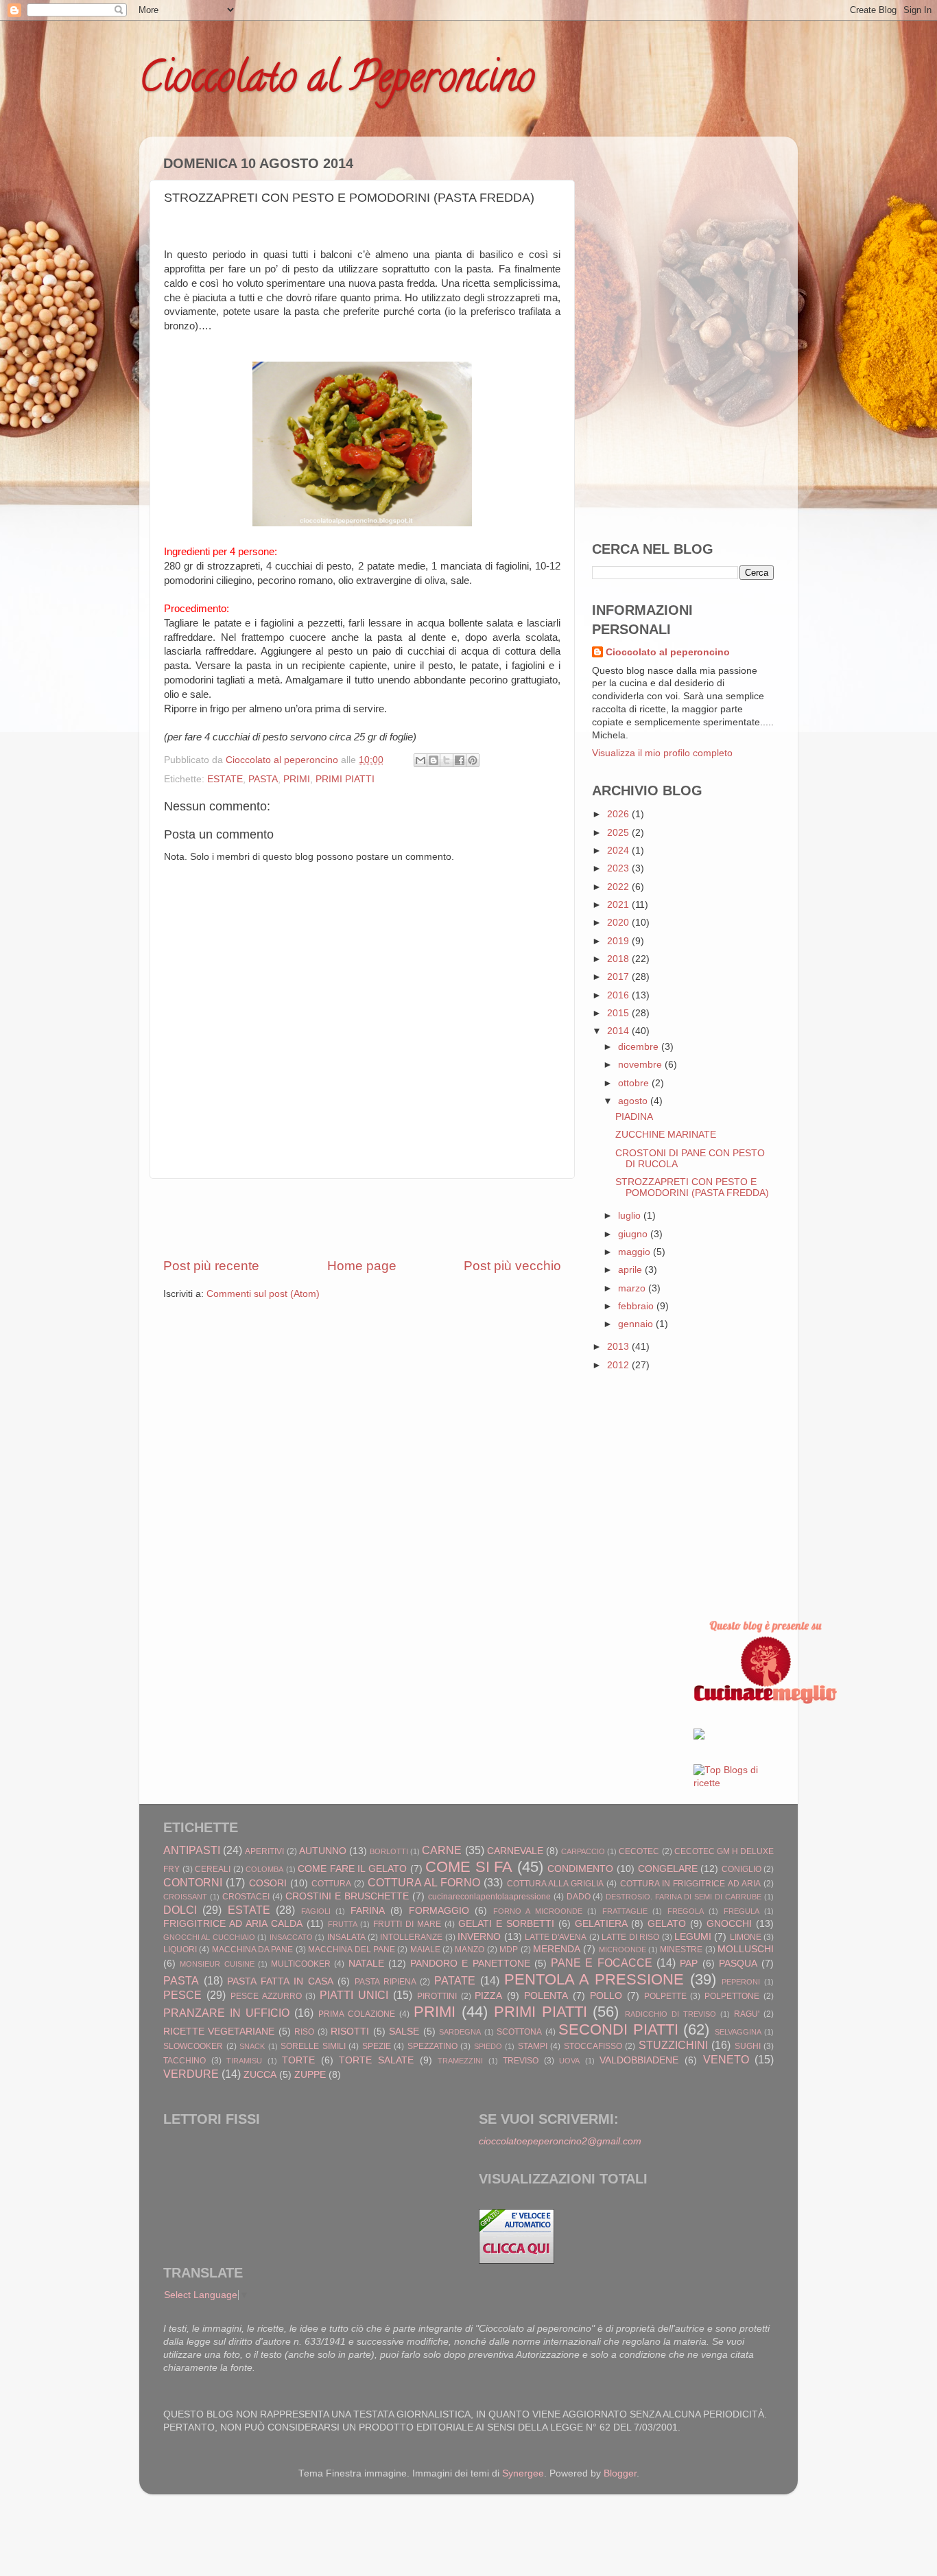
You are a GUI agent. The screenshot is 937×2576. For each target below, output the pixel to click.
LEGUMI (693, 1937)
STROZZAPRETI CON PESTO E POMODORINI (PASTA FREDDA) (692, 1187)
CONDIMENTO (580, 1869)
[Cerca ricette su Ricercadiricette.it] (734, 1783)
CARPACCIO (583, 1851)
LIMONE (746, 1937)
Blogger (620, 2473)
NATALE (366, 1964)
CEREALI (213, 1869)
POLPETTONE (732, 1996)
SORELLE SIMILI (313, 2046)
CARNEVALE (515, 1851)
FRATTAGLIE (625, 1911)
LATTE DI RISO (630, 1937)
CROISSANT (185, 1897)
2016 (619, 995)
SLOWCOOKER (193, 2046)
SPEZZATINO (432, 2046)
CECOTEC (639, 1851)
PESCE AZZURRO (266, 1996)
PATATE (455, 1980)
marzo (633, 1288)
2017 (619, 977)
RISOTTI (350, 2031)
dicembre (640, 1047)
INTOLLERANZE (411, 1937)
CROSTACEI (246, 1897)
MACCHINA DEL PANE (352, 1949)
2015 (619, 1013)
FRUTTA (343, 1924)
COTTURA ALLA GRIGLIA (556, 1884)
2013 (619, 1347)
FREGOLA (686, 1911)
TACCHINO (185, 2061)
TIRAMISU (244, 2061)
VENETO (726, 2059)
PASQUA (738, 1964)
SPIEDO (488, 2046)
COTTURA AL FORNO (424, 1882)
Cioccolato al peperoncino (668, 652)
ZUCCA (260, 2075)
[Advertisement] (362, 1218)
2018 (619, 959)
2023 (619, 868)
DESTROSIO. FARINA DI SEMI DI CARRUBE (684, 1897)
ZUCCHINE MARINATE (666, 1135)
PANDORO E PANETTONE (470, 1964)
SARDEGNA (460, 2032)
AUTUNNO (323, 1851)
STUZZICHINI (673, 2045)
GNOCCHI (729, 1924)
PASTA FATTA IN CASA (280, 1981)
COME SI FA (469, 1867)
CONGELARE (668, 1869)
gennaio (637, 1324)
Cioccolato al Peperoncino (337, 82)
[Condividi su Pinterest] (473, 760)
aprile (631, 1270)
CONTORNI (193, 1882)
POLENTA (546, 1996)
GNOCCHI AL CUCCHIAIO (209, 1937)
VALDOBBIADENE (639, 2060)
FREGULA (742, 1911)
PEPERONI (741, 1982)
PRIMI (297, 779)
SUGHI (748, 2046)
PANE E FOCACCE (602, 1963)
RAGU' (747, 2014)
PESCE (182, 1995)
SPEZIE (377, 2046)
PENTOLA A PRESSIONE (594, 1979)
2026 (619, 814)
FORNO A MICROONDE (538, 1911)
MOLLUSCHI (746, 1949)
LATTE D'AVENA (556, 1937)
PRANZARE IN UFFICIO (226, 2013)
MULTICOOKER (301, 1964)
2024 (619, 851)
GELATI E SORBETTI (506, 1924)
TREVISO (521, 2061)
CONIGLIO (742, 1869)
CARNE (442, 1850)
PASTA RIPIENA (386, 1982)
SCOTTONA (519, 2032)
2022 (619, 887)
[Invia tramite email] (420, 760)
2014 (619, 1031)
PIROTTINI (437, 1996)
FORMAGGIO (439, 1911)
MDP (509, 1949)
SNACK (252, 2046)
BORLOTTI (389, 1851)
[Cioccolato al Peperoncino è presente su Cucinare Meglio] (766, 1701)
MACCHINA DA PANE (253, 1949)
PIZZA (488, 1996)
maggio (636, 1252)
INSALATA (346, 1937)
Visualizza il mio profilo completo (662, 753)
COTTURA (331, 1884)
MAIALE (425, 1949)
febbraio (637, 1306)
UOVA (569, 2061)
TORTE (298, 2060)
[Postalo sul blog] (434, 760)
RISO (304, 2032)
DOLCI (180, 1910)
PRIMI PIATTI (345, 779)
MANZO (470, 1949)
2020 (619, 923)
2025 (619, 833)
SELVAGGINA (738, 2032)
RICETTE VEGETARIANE (219, 2031)
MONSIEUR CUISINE (217, 1964)
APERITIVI (264, 1851)
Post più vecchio (512, 1266)
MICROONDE (622, 1949)
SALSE (404, 2031)
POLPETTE (665, 1996)
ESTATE (225, 779)
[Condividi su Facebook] (460, 760)
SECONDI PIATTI (618, 2029)
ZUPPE (310, 2075)
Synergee (523, 2473)
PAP (689, 1964)
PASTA (263, 779)
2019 (619, 941)
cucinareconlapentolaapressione (489, 1897)
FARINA (368, 1911)
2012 (619, 1365)
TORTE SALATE (376, 2060)
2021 (619, 905)
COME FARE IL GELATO (352, 1869)
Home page (362, 1266)
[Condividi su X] (447, 760)
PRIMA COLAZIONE (357, 2014)
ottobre (635, 1083)
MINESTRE (681, 1949)
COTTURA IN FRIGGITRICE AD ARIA (690, 1884)
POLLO (606, 1996)
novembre (641, 1065)
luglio (631, 1216)
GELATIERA (601, 1924)
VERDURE (191, 2074)
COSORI (268, 1883)
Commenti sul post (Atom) (263, 1294)
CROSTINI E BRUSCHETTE (347, 1896)
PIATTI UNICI (354, 1995)
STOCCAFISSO (593, 2046)
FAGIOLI (316, 1911)
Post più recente (211, 1266)
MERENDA (557, 1949)
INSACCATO (291, 1937)
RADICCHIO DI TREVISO (671, 2014)
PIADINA (634, 1117)
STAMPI (533, 2046)
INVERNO (479, 1937)
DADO (579, 1897)
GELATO (667, 1924)
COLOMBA (264, 1869)
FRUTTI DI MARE (407, 1924)
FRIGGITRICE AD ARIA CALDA (233, 1924)
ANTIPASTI (192, 1850)
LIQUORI (180, 1949)
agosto (634, 1101)
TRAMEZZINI (460, 2061)
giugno (634, 1234)
